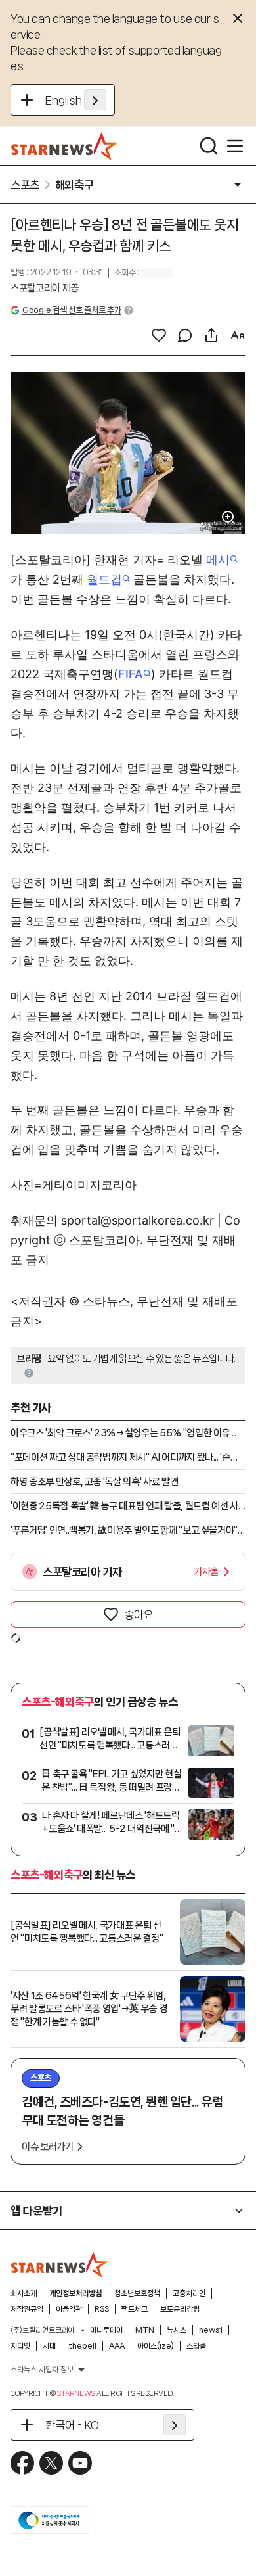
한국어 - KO (72, 2425)
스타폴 (196, 2346)
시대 (49, 2346)
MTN (145, 2330)
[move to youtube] (80, 2463)
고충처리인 (189, 2293)
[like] (159, 335)
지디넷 (20, 2346)
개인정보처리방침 (75, 2293)
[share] (211, 335)
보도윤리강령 (180, 2309)
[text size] (238, 335)
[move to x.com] (51, 2463)
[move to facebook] (22, 2463)
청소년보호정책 (137, 2293)
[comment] (185, 335)
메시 (218, 560)
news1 (211, 2330)
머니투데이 (106, 2330)
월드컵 (104, 579)
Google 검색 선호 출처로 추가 (72, 310)
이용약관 (69, 2309)
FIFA (131, 674)
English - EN (76, 100)
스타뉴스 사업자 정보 (42, 2370)
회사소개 (24, 2293)
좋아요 (139, 1614)
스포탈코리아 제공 (45, 288)
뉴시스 (177, 2330)
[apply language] (95, 100)
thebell (82, 2346)
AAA (117, 2346)
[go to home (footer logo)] (60, 2264)
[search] (209, 146)
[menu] (235, 146)
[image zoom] (228, 517)
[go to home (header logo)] (65, 146)
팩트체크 (135, 2309)
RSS (102, 2309)
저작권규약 (27, 2309)
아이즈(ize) (156, 2346)
